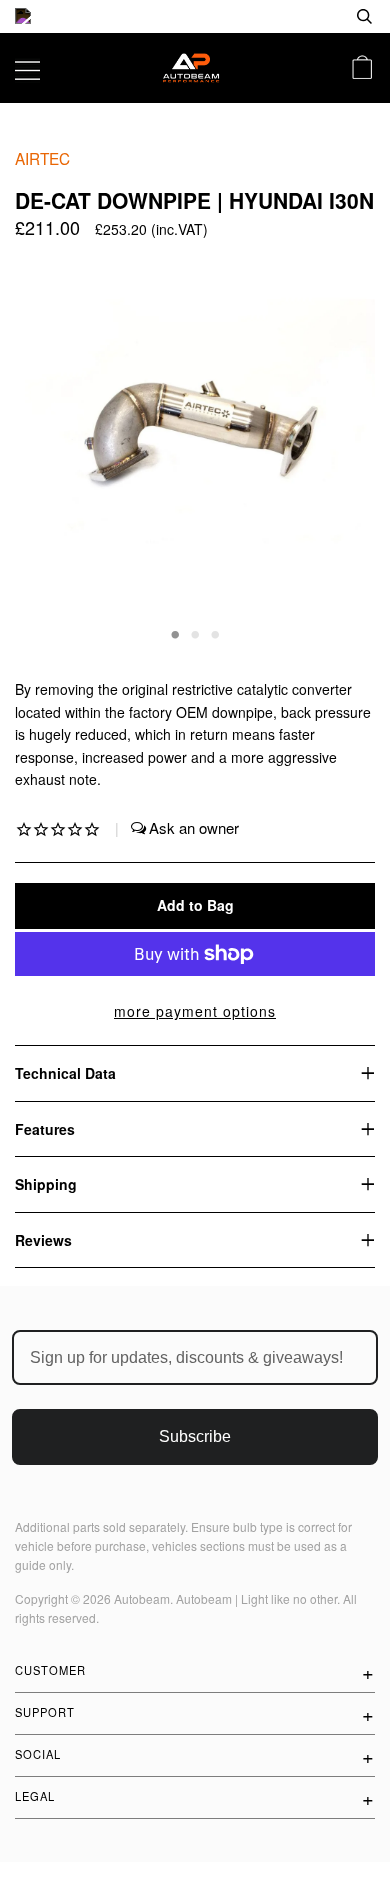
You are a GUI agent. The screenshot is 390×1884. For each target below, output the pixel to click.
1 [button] (175, 633)
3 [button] (215, 633)
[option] (195, 16)
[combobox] (300, 16)
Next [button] (338, 448)
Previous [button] (49, 448)
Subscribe (195, 1436)
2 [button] (195, 633)
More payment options (195, 1011)
